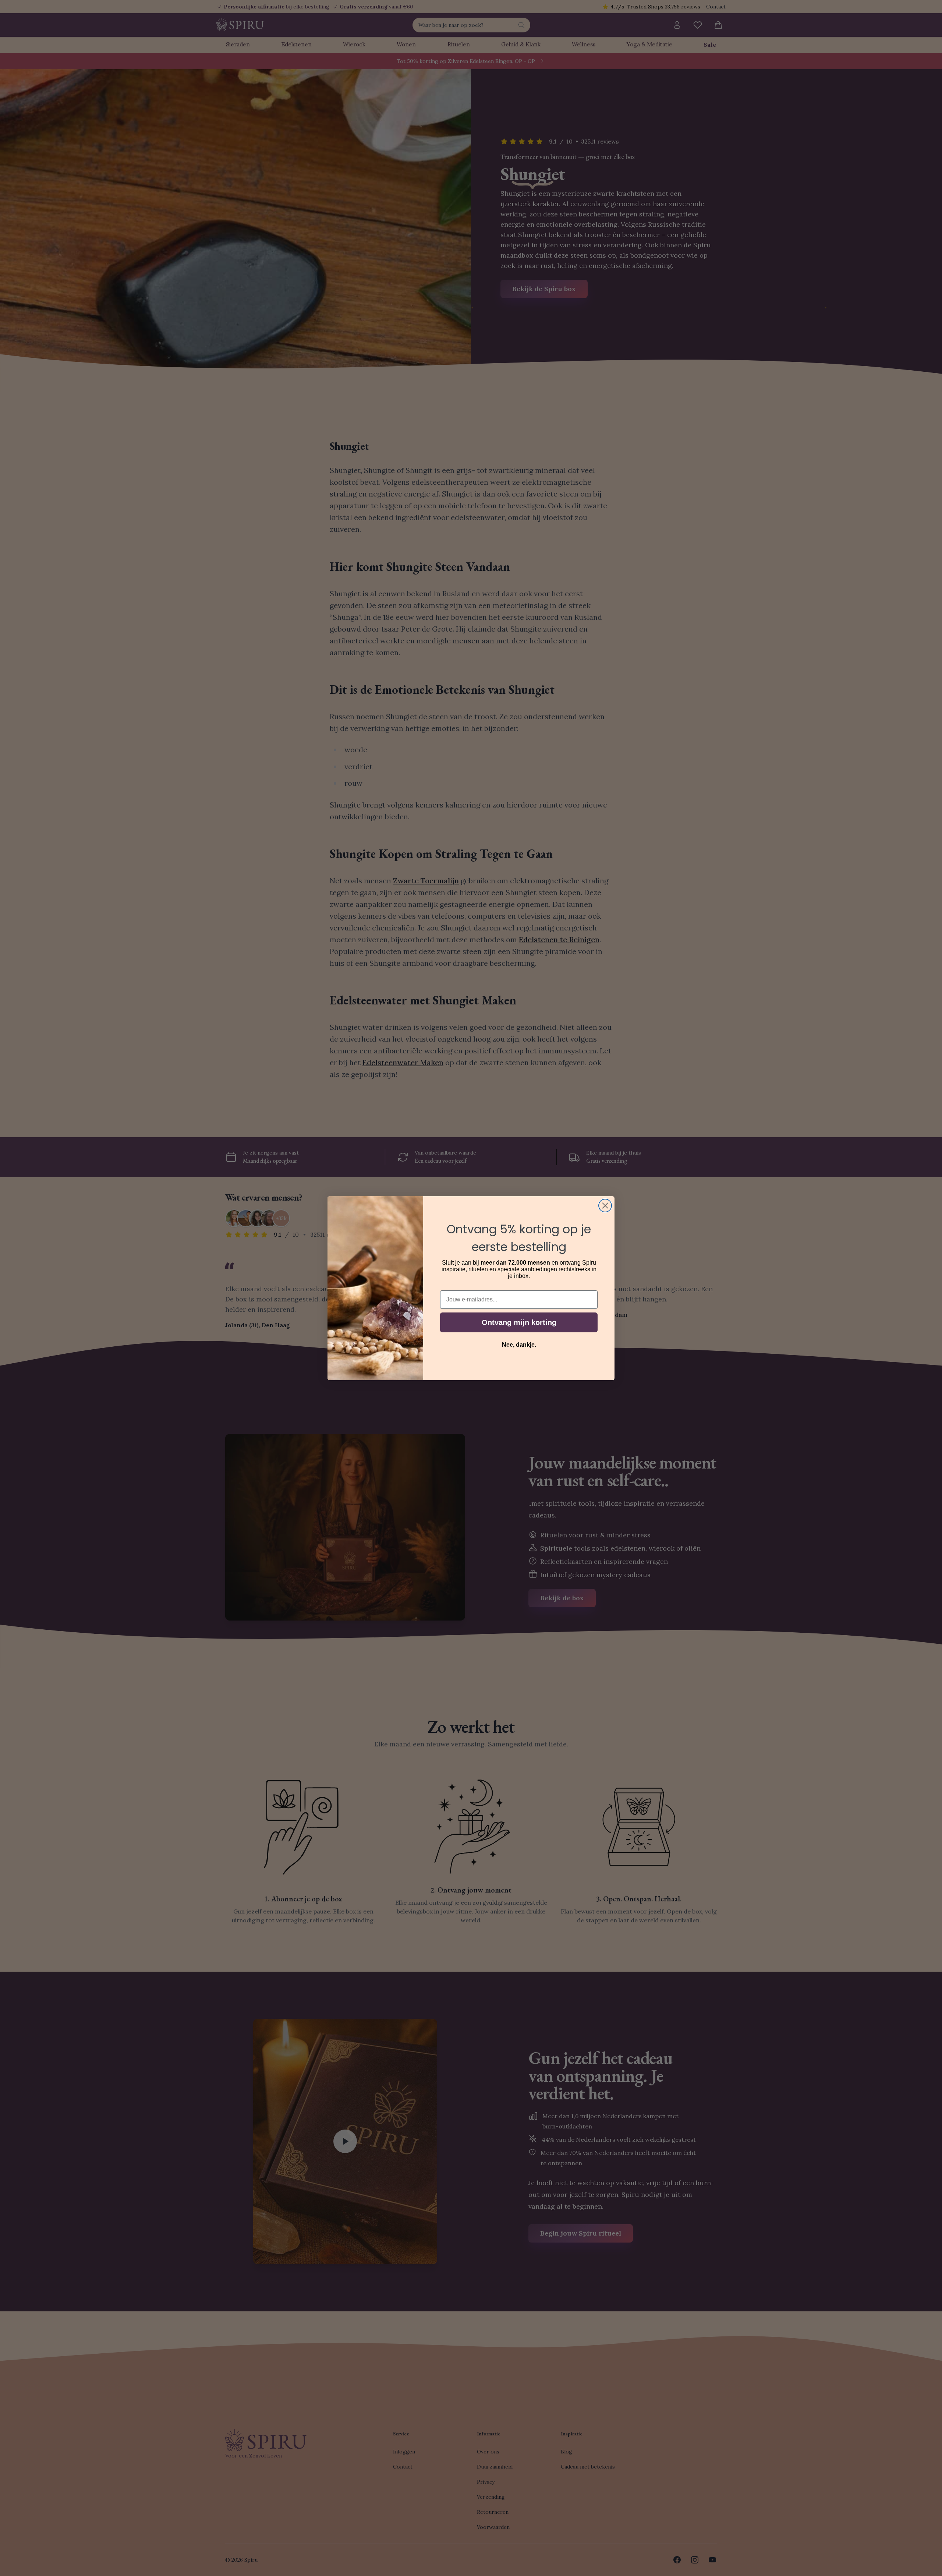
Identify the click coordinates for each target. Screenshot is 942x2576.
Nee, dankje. (519, 1345)
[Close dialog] (605, 1206)
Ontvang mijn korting (519, 1322)
